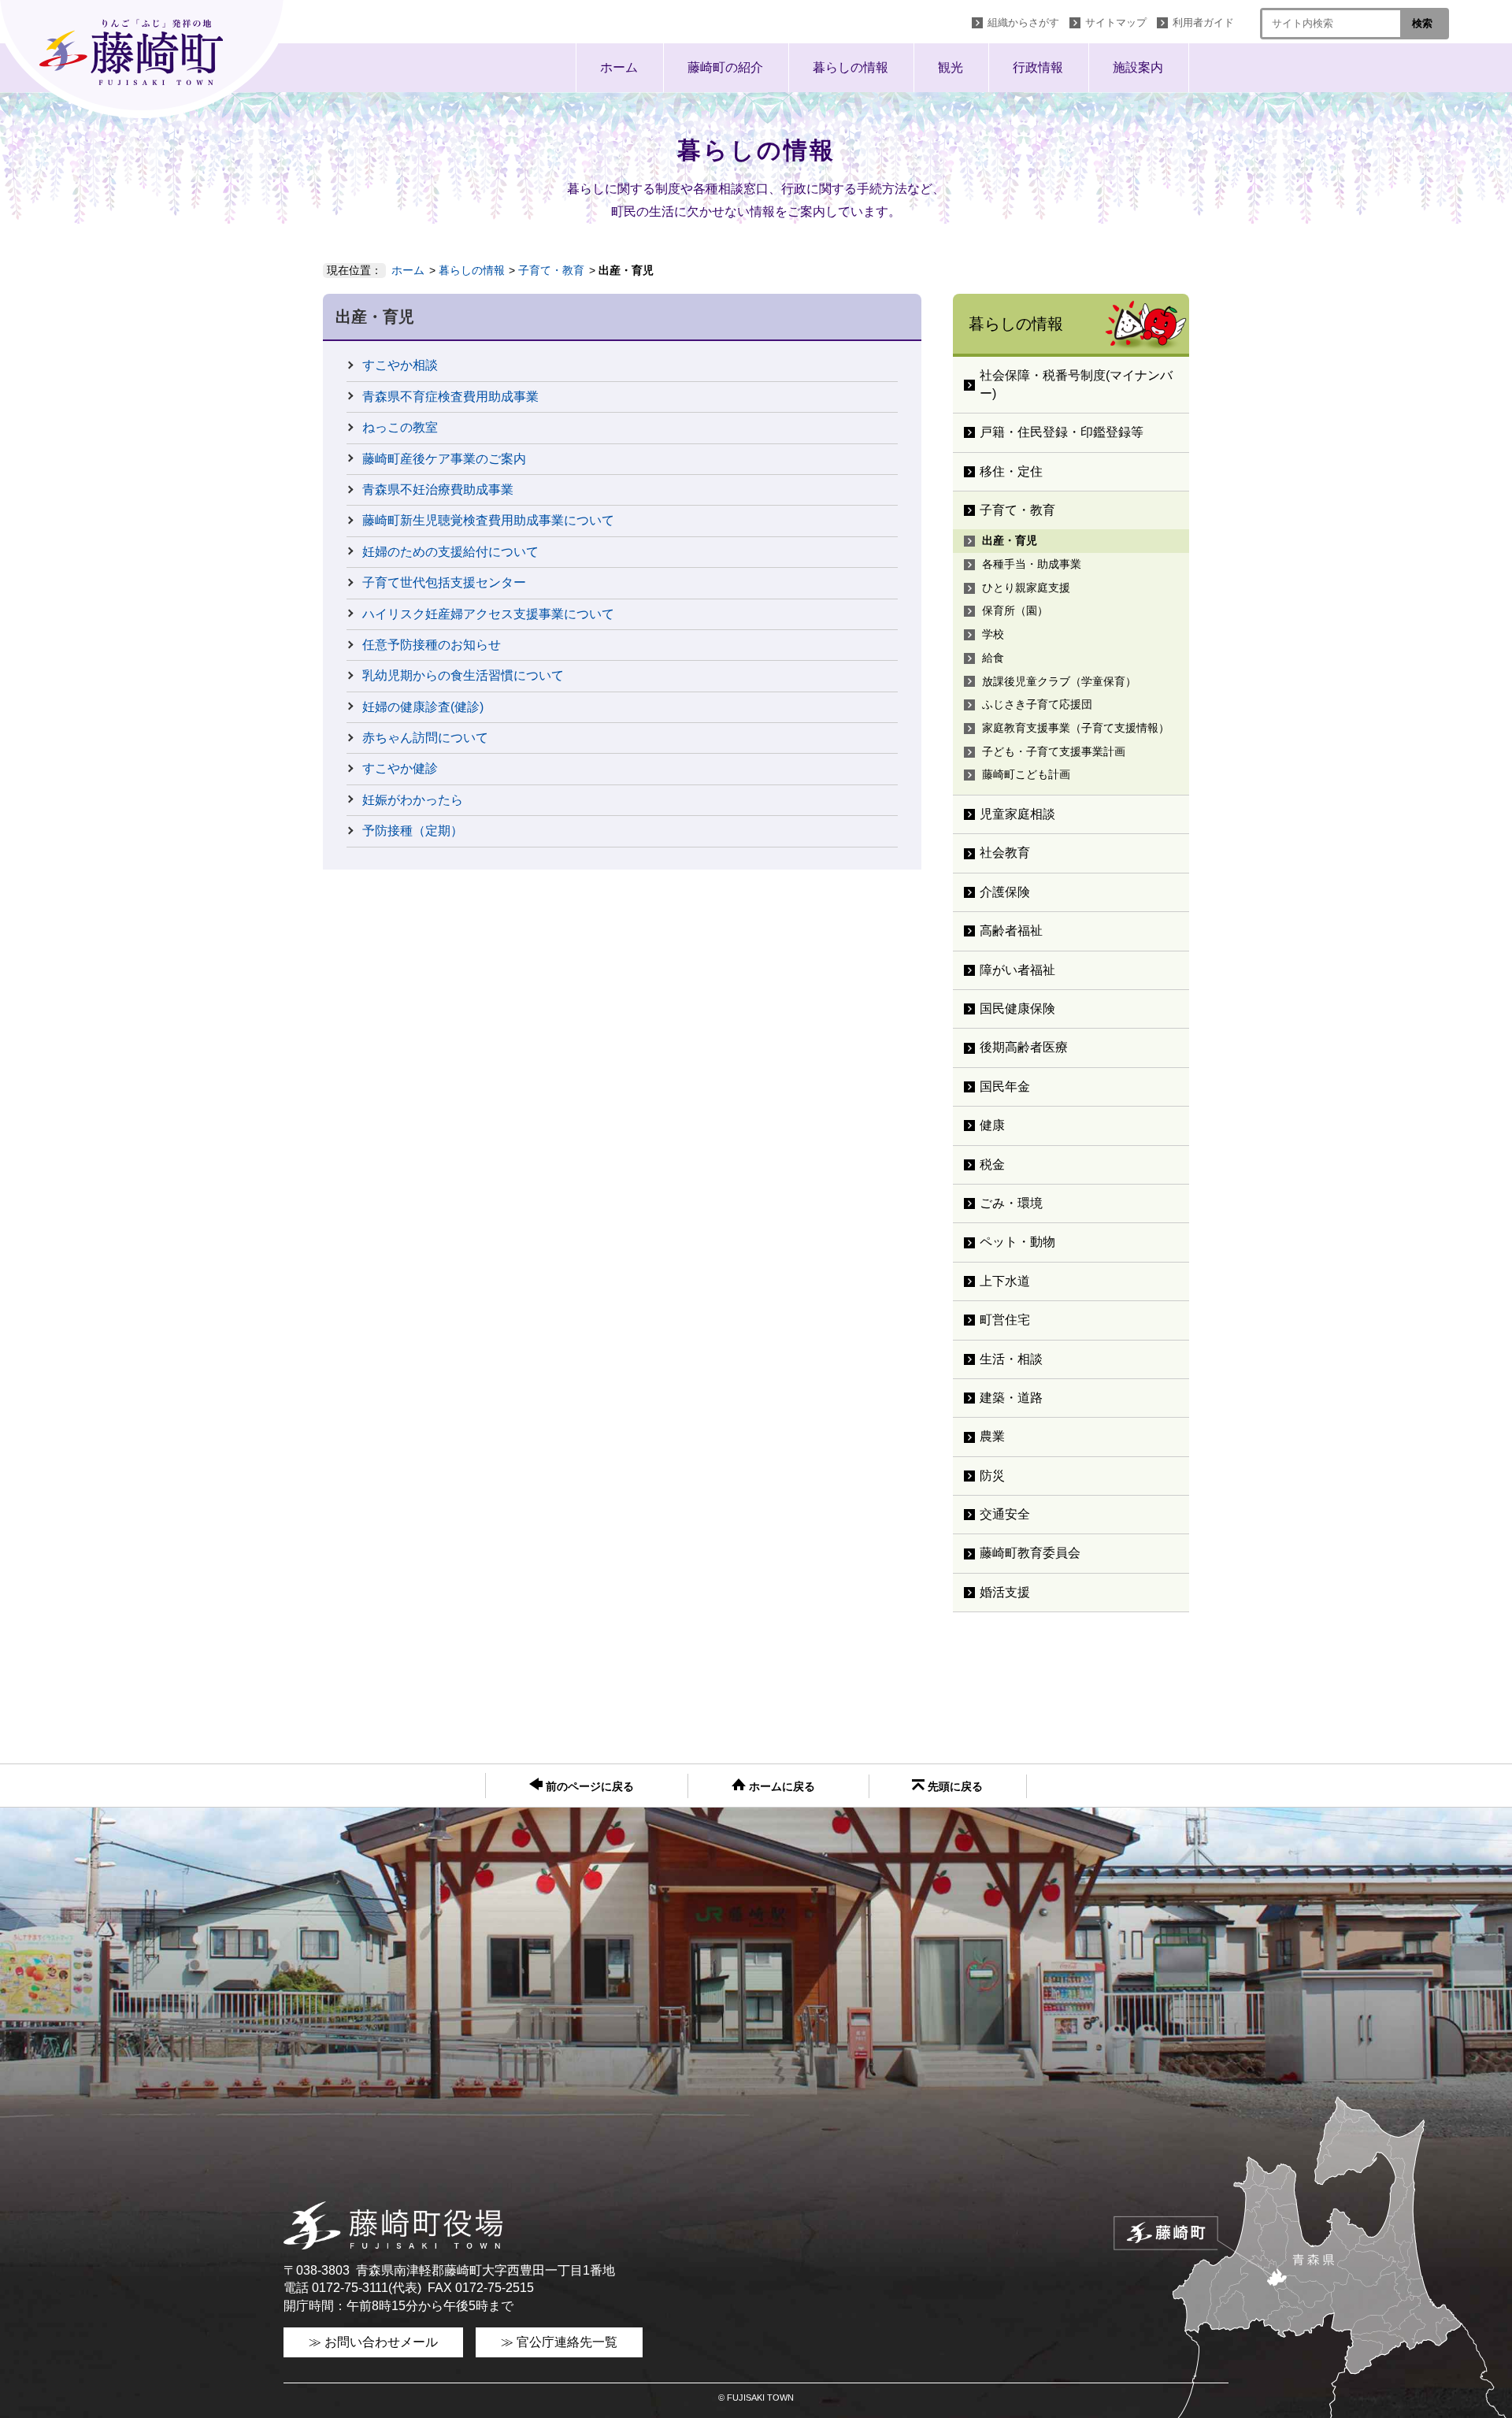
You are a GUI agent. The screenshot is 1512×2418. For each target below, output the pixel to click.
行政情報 (1038, 67)
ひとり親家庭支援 (1026, 588)
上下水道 (1005, 1281)
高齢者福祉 (1011, 931)
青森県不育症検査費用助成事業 (450, 397)
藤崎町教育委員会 (1030, 1553)
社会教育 (1005, 853)
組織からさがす (1023, 22)
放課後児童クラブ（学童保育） (1059, 681)
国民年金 (1005, 1087)
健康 (992, 1125)
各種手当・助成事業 (1032, 564)
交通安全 (1005, 1514)
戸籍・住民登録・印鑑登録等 (1062, 432)
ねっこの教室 (400, 427)
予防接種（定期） (413, 831)
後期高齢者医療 (1024, 1047)
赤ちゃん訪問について (425, 738)
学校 (993, 634)
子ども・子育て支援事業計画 (1054, 751)
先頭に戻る (954, 1787)
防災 (992, 1476)
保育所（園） (1015, 610)
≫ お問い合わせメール (373, 2342)
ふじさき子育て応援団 (1037, 704)
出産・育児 (1010, 540)
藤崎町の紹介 (725, 67)
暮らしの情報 (850, 67)
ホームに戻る (780, 1787)
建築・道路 (1011, 1398)
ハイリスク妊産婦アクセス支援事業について (488, 614)
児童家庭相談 (1017, 814)
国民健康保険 (1017, 1009)
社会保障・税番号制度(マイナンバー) (1076, 384)
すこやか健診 (400, 768)
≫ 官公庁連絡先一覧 (559, 2342)
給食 (993, 658)
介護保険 (1005, 892)
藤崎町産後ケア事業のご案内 (444, 459)
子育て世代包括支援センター (444, 582)
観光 (951, 67)
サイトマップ (1116, 22)
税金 (992, 1164)
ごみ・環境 (1011, 1203)
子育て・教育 (551, 270)
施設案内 (1138, 67)
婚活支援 (1005, 1592)
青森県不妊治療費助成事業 (438, 490)
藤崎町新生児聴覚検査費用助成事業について (488, 520)
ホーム (619, 67)
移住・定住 (1011, 471)
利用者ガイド (1203, 22)
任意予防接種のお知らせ (432, 645)
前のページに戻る (588, 1787)
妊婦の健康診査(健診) (423, 707)
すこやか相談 (400, 365)
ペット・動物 (1017, 1242)
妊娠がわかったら (413, 800)
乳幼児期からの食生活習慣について (463, 675)
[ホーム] (146, 59)
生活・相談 (1011, 1359)
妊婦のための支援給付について (450, 552)
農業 (992, 1436)
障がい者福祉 (1017, 970)
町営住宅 (1005, 1320)
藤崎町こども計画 (1026, 774)
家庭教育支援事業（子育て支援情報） (1076, 728)
